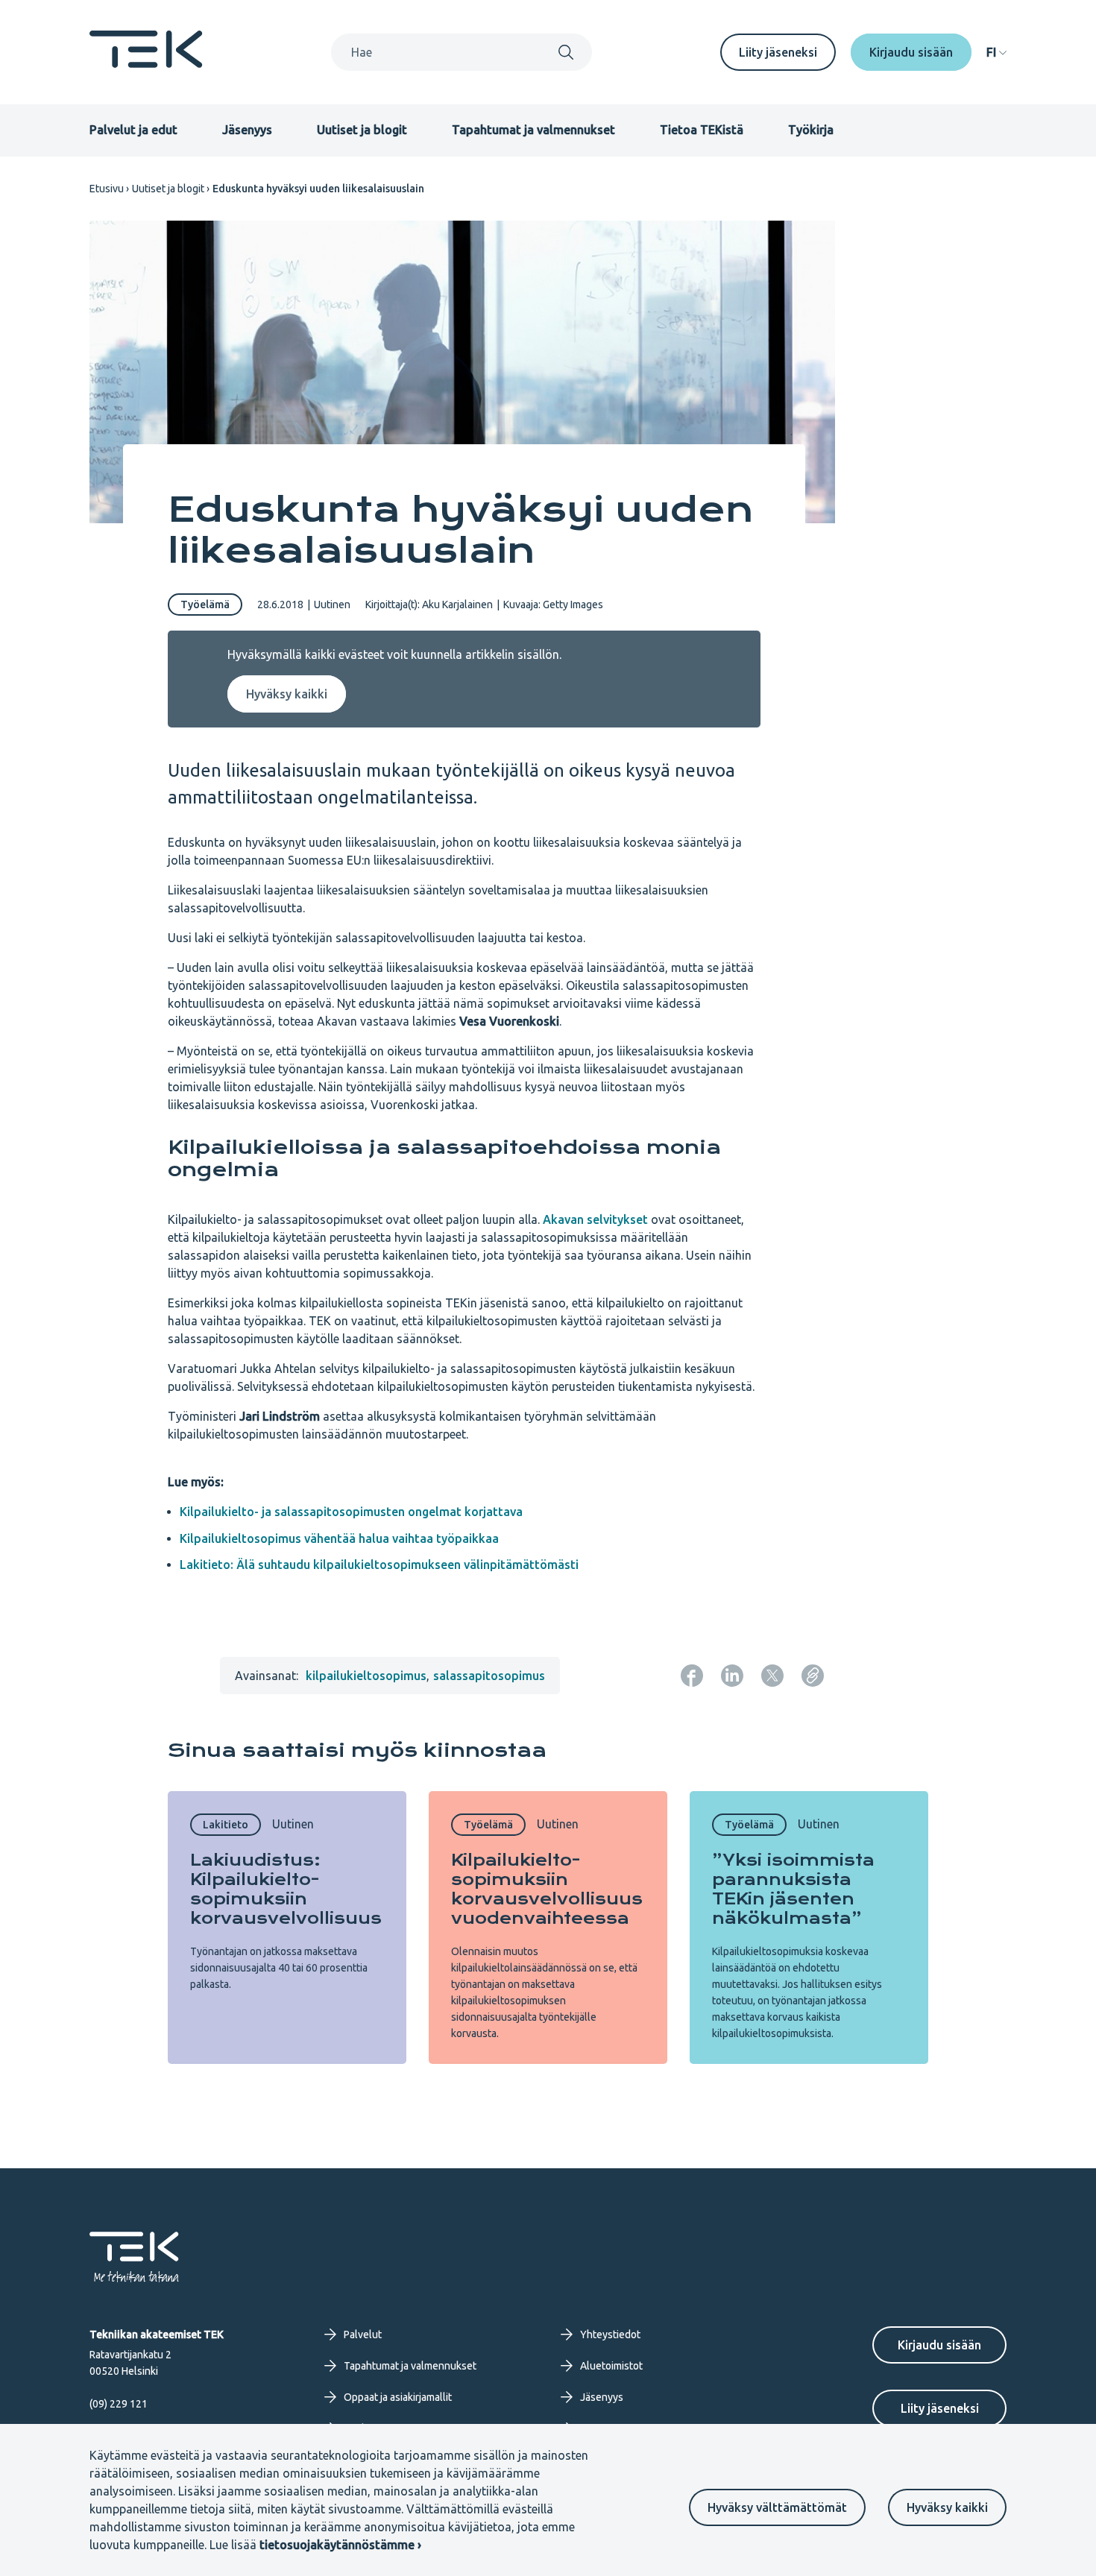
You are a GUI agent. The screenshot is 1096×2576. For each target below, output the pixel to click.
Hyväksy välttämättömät (777, 2507)
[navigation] (996, 52)
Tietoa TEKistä (702, 130)
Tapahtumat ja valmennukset (533, 130)
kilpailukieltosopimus (366, 1676)
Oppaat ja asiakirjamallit (398, 2397)
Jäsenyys (247, 130)
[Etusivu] (146, 63)
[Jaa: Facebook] (692, 1676)
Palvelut (363, 2334)
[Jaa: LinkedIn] (732, 1676)
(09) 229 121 (119, 2404)
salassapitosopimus (489, 1676)
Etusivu (107, 189)
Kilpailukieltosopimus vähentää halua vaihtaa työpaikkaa (339, 1538)
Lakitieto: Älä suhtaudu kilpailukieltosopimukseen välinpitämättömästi (379, 1565)
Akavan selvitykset (595, 1219)
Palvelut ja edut (133, 130)
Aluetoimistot (611, 2366)
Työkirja (811, 130)
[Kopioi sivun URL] (813, 1676)
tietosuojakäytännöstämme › (340, 2545)
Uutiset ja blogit (362, 130)
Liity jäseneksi (778, 52)
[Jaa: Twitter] (772, 1676)
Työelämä (205, 604)
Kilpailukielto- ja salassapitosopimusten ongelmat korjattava (351, 1512)
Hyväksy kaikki (947, 2507)
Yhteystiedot (610, 2334)
